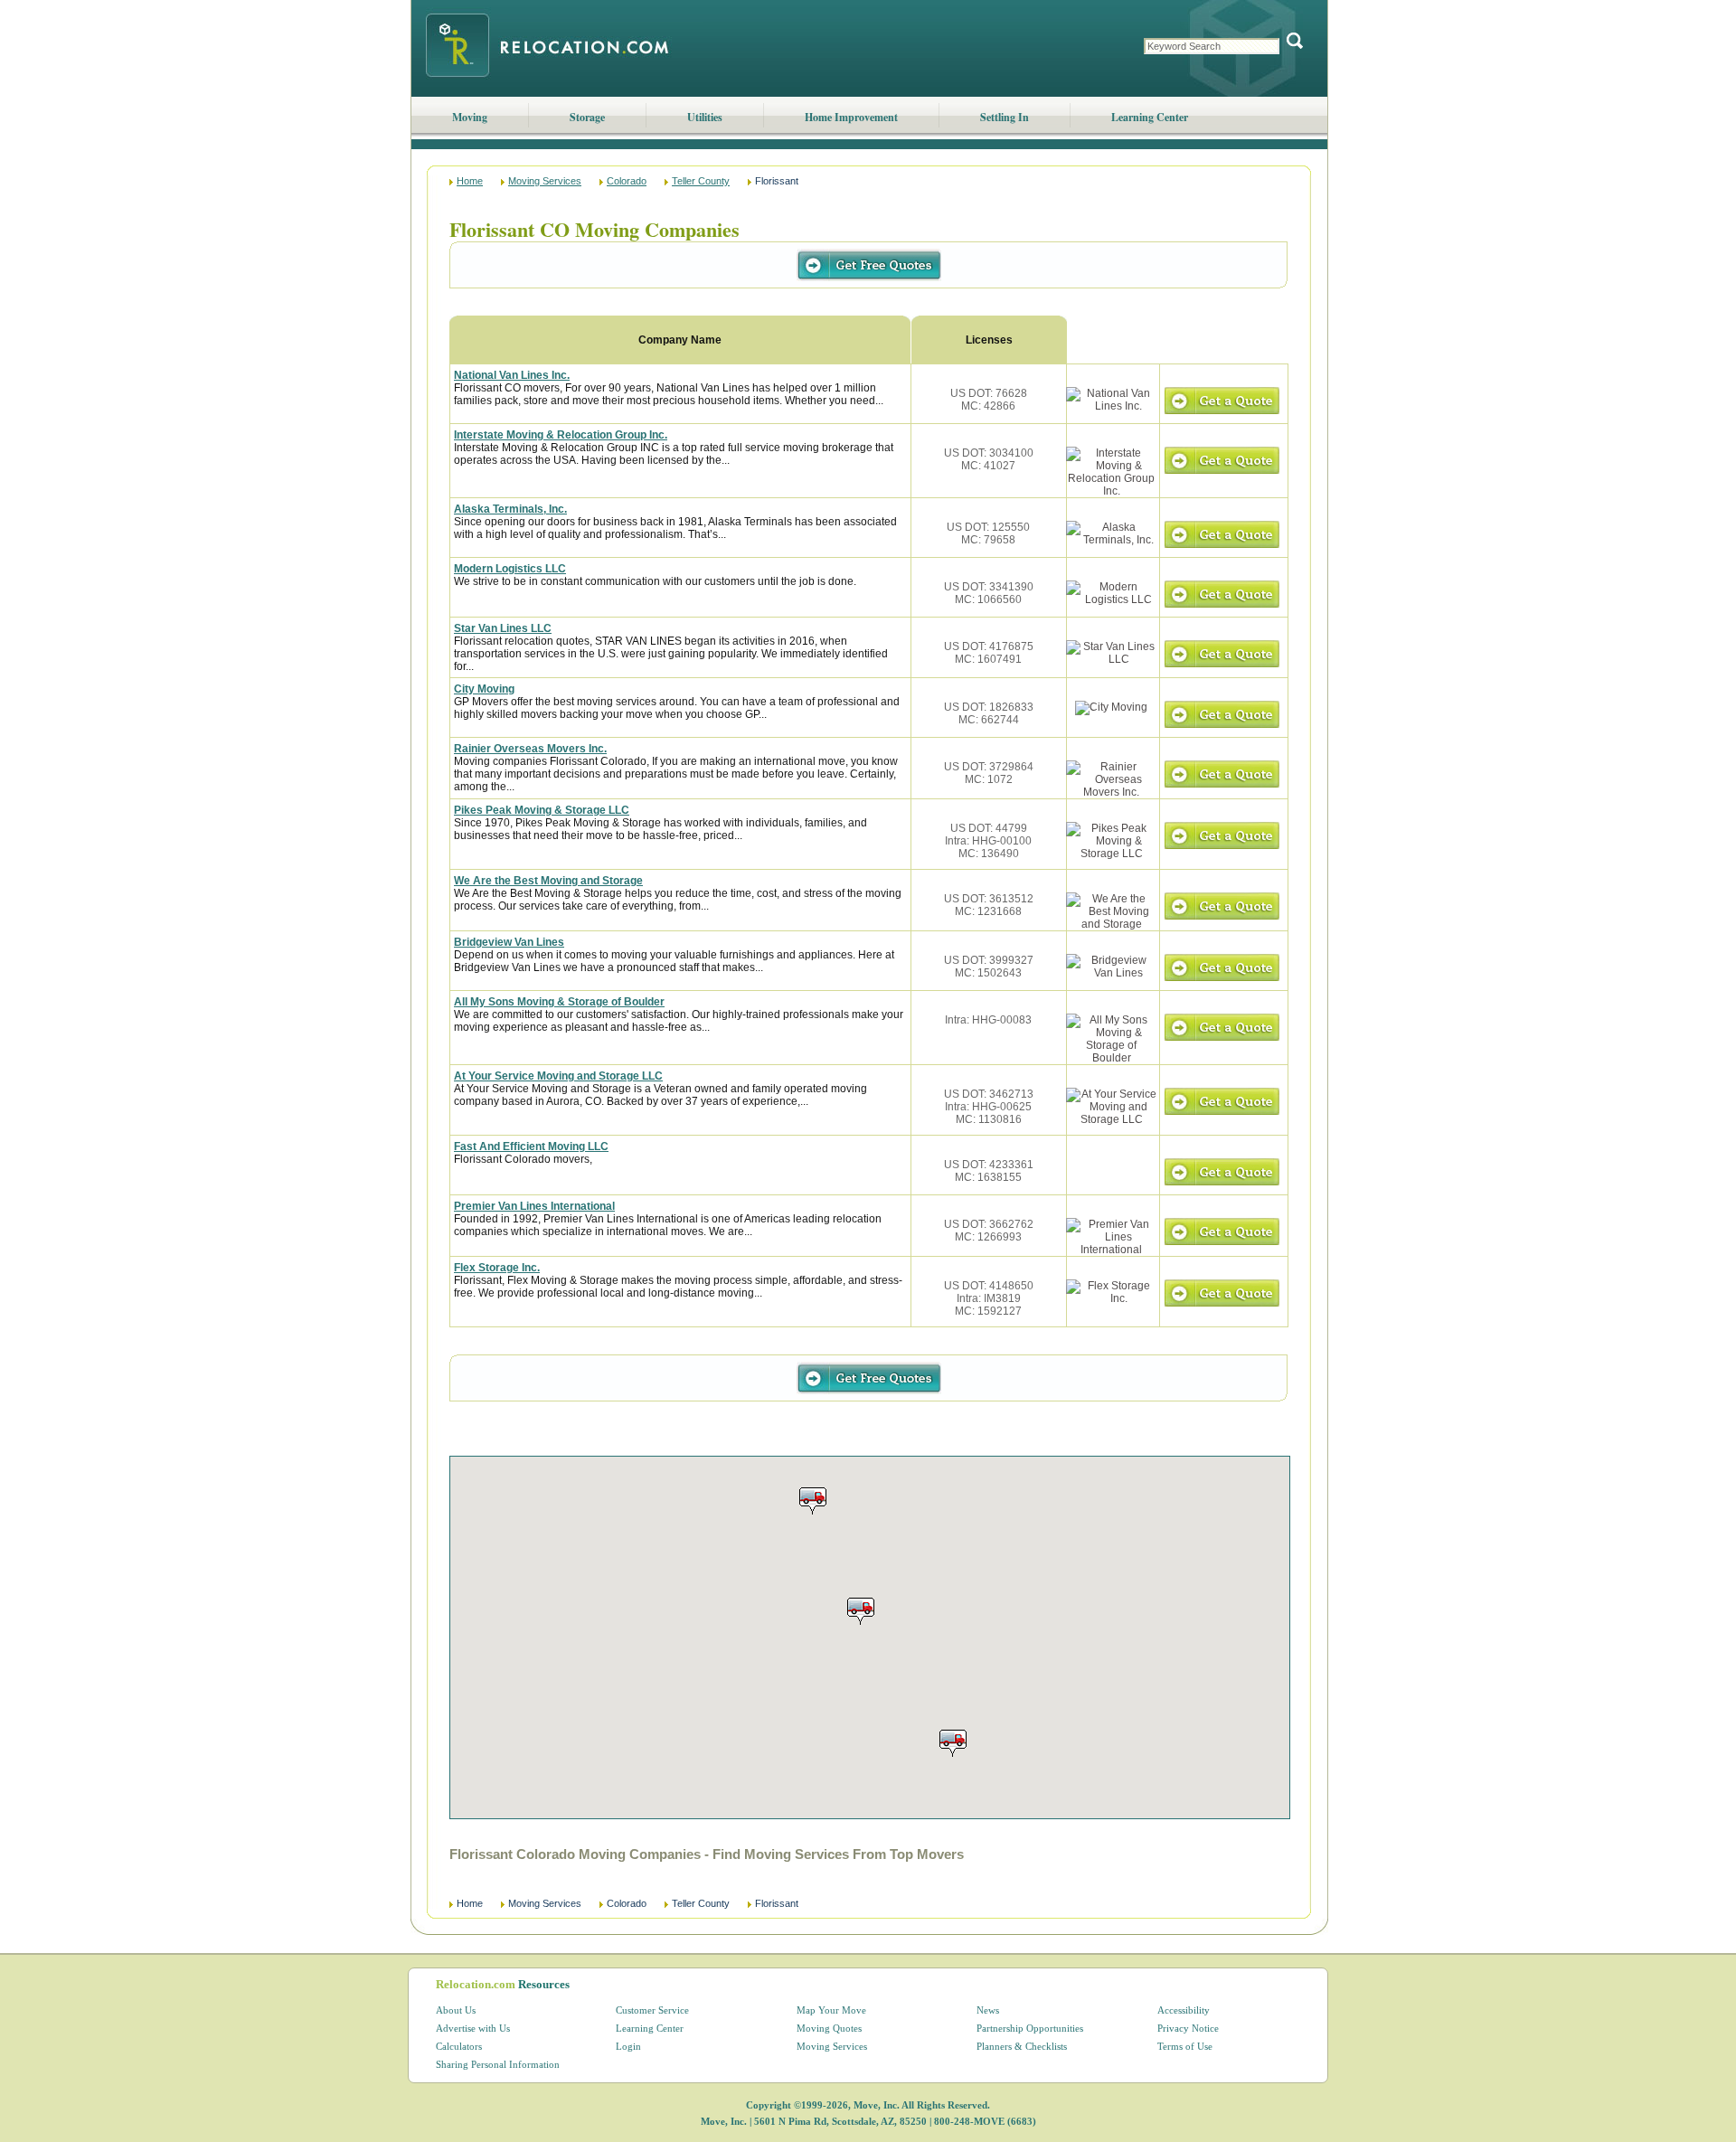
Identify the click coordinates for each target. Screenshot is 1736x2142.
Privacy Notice (1188, 2028)
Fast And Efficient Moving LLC (531, 1146)
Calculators (459, 2046)
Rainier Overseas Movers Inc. (530, 749)
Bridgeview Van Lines (509, 942)
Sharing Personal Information (498, 2064)
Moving (470, 117)
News (988, 2010)
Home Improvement (851, 117)
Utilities (705, 117)
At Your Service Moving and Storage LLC (558, 1076)
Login (628, 2046)
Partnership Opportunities (1030, 2028)
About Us (456, 2010)
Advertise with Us (473, 2028)
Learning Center (1150, 117)
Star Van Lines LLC (503, 628)
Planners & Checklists (1022, 2046)
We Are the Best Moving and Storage (548, 881)
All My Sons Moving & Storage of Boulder (559, 1002)
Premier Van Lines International (534, 1206)
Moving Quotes (829, 2028)
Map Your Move (831, 2010)
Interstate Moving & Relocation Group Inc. (561, 435)
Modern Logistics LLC (510, 569)
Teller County (701, 181)
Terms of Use (1185, 2046)
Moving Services (545, 181)
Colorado (627, 181)
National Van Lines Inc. (512, 375)
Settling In (1005, 117)
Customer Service (652, 2010)
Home (470, 181)
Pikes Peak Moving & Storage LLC (542, 810)
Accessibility (1184, 2010)
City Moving (484, 689)
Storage (587, 117)
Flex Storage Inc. (497, 1268)
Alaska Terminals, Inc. (510, 509)
